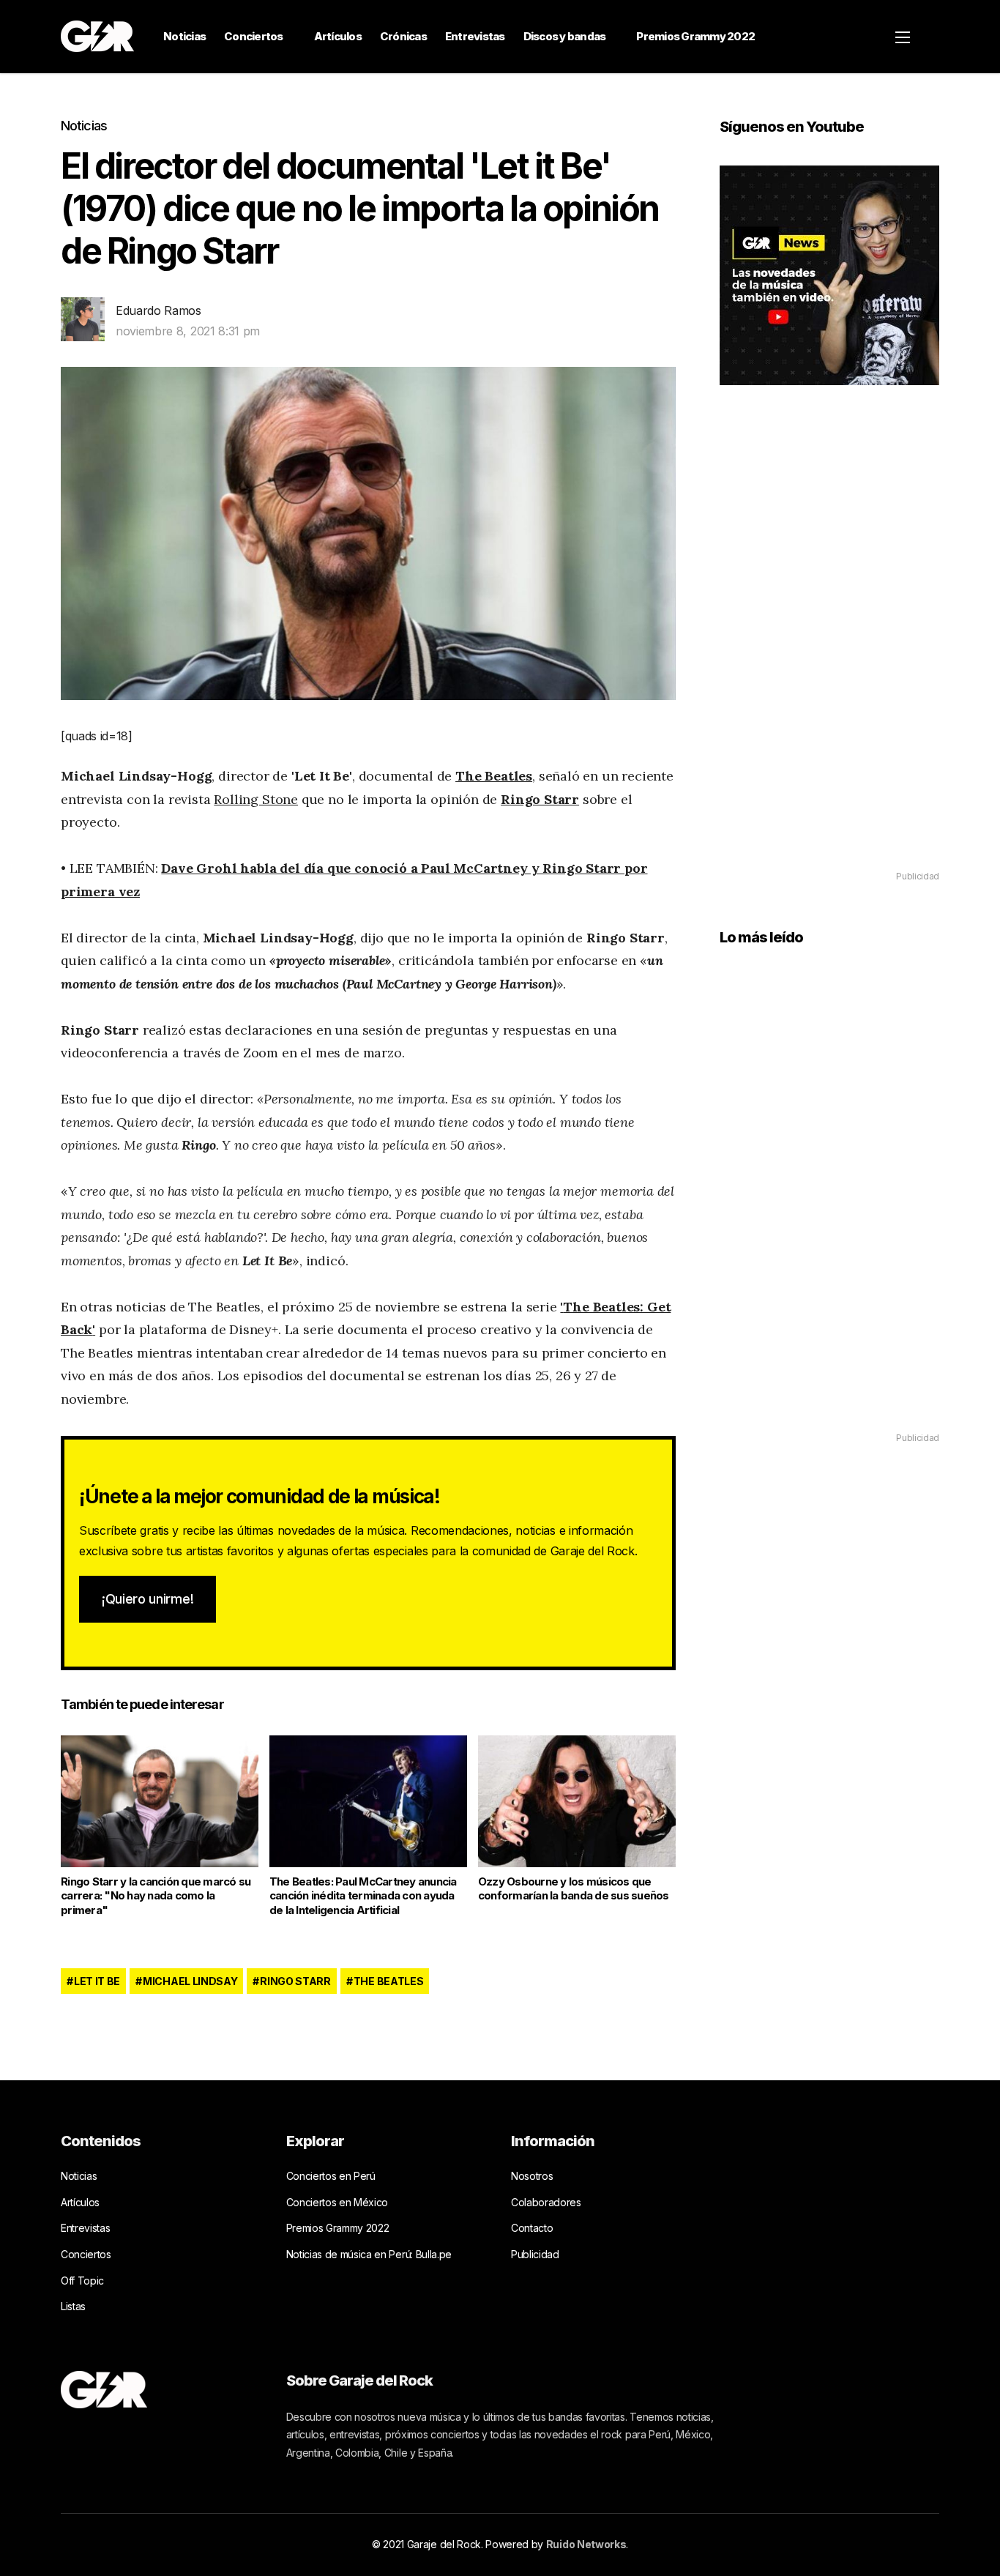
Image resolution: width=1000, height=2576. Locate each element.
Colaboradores (546, 2202)
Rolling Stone (256, 799)
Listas (73, 2306)
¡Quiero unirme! (148, 1599)
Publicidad (535, 2254)
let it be (97, 1981)
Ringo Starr (540, 799)
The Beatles (494, 776)
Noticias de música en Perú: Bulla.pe (369, 2254)
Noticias (184, 36)
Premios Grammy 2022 (695, 36)
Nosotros (532, 2176)
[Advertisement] (829, 649)
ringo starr (295, 1981)
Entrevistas (475, 36)
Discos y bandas (565, 36)
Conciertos (254, 36)
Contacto (532, 2228)
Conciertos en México (337, 2202)
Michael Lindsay (190, 1981)
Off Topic (82, 2281)
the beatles (388, 1981)
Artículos (338, 36)
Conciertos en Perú (331, 2176)
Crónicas (403, 36)
